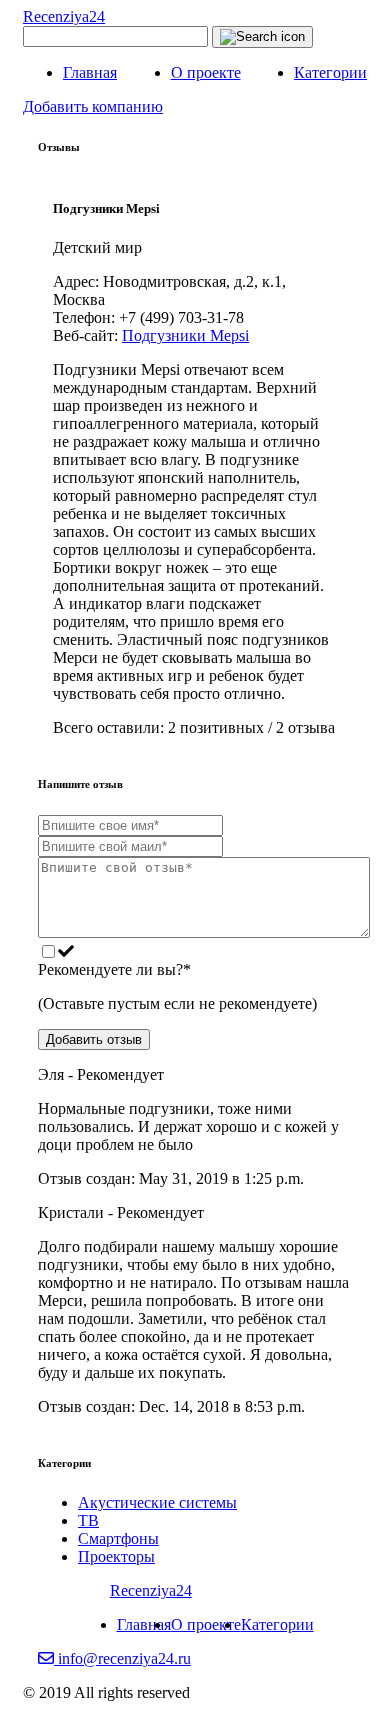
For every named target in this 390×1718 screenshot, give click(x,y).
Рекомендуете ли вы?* (114, 969)
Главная (90, 72)
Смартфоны (118, 1538)
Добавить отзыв (94, 1039)
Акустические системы (157, 1502)
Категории (330, 72)
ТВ (88, 1520)
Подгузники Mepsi (185, 335)
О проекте (206, 72)
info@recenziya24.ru (122, 1658)
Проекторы (116, 1556)
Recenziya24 (64, 16)
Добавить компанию (93, 106)
